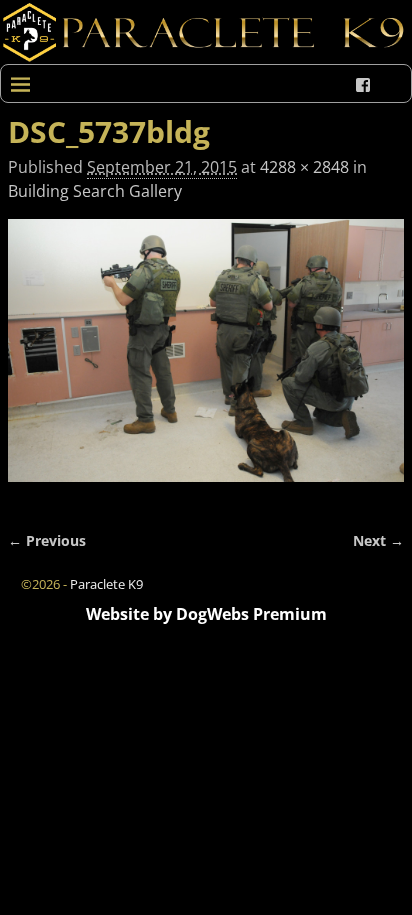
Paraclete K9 (106, 584)
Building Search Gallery (95, 191)
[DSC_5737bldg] (206, 362)
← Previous (47, 540)
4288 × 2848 (304, 167)
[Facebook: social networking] (363, 85)
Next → (378, 540)
